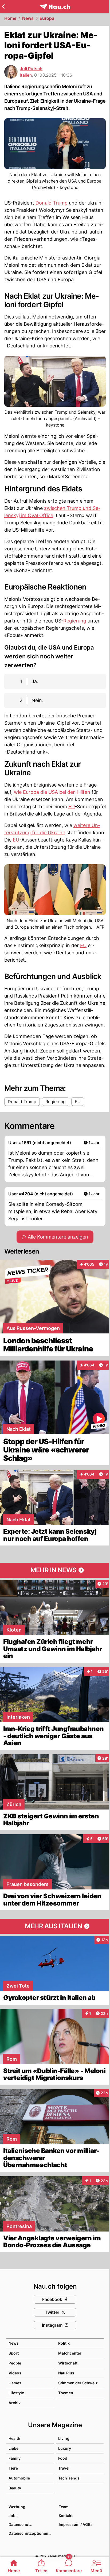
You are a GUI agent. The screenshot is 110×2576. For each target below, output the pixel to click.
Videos (15, 2373)
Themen (66, 2393)
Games (15, 2383)
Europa (47, 18)
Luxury (65, 2448)
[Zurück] (3, 6)
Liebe (13, 2448)
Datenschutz (20, 2524)
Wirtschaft (68, 2363)
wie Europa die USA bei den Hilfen (52, 792)
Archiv (15, 2403)
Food (63, 2458)
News (28, 18)
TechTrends (69, 2478)
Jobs (13, 2516)
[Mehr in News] (55, 1570)
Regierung (75, 621)
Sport (14, 2353)
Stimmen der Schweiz (78, 2383)
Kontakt (66, 2516)
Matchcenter (70, 2353)
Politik (64, 2343)
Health (14, 2438)
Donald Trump (52, 203)
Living (64, 2438)
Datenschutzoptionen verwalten (31, 2533)
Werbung (17, 2507)
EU (72, 807)
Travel (64, 2468)
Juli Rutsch (31, 69)
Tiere (13, 2468)
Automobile (19, 2478)
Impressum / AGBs (76, 2524)
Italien (26, 75)
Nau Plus (66, 2373)
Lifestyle (16, 2393)
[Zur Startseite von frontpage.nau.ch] (55, 7)
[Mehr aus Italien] (55, 1926)
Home (10, 18)
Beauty (15, 2488)
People (15, 2363)
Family (15, 2458)
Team (64, 2507)
